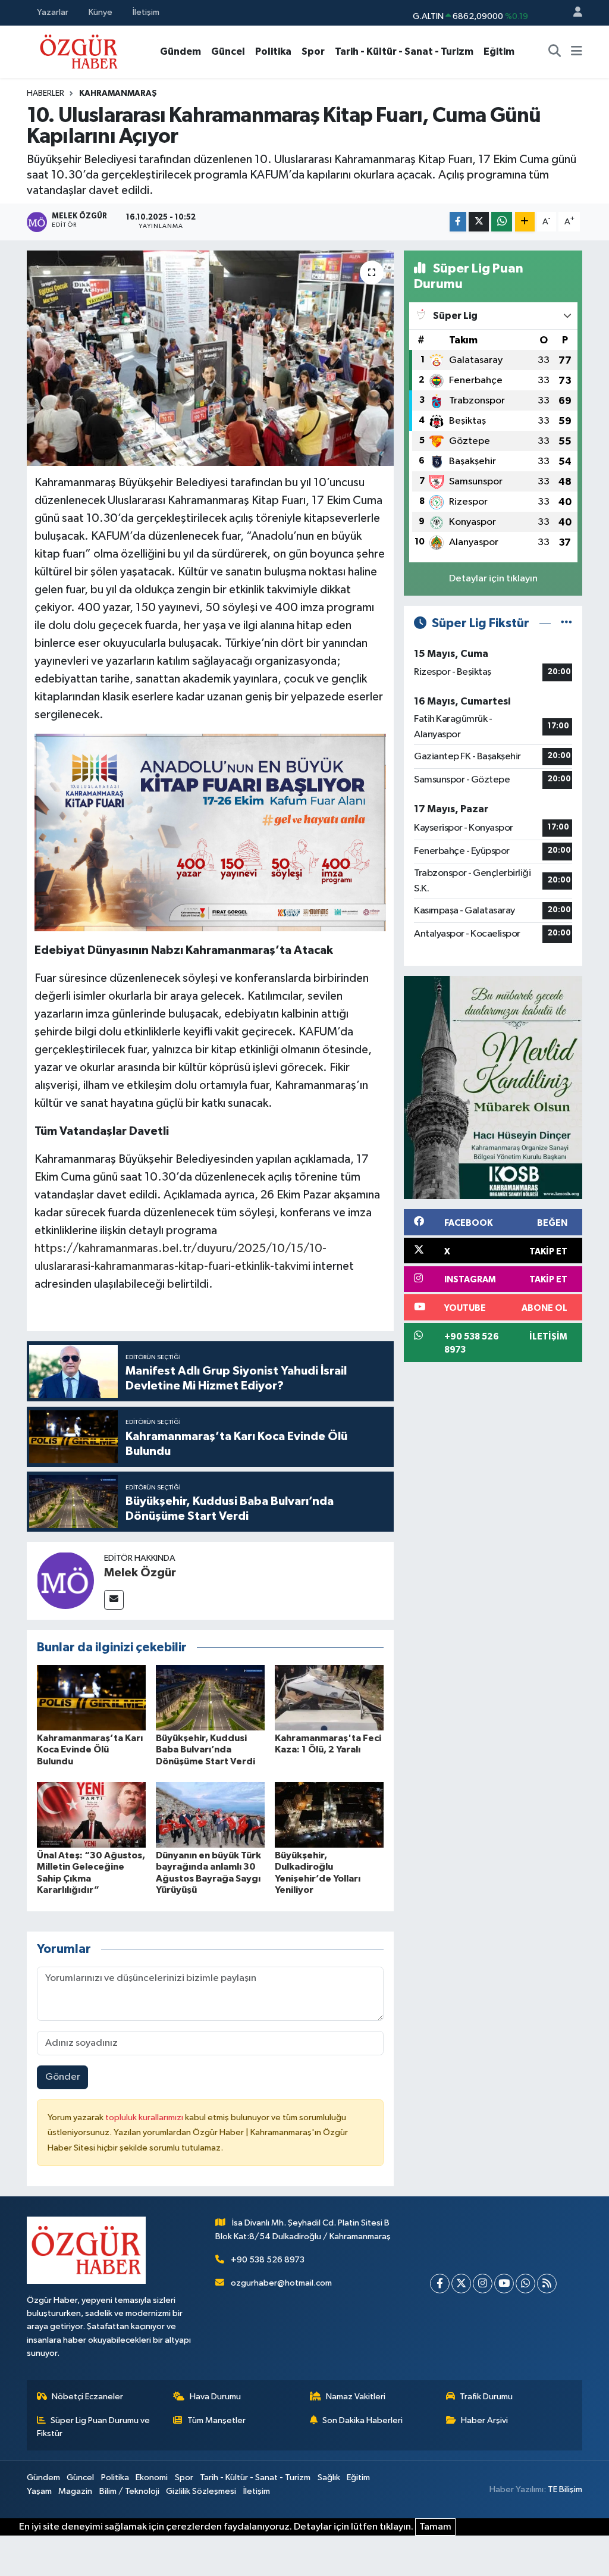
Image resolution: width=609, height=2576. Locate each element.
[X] (461, 2284)
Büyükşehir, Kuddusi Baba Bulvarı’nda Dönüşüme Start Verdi (205, 1749)
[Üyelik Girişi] (573, 13)
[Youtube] (504, 2284)
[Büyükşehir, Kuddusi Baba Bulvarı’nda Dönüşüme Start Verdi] (210, 1697)
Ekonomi (152, 2478)
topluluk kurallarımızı (145, 2118)
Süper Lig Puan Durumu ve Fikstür (94, 2427)
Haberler (45, 93)
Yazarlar (53, 12)
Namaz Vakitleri (356, 2397)
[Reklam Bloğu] (493, 1087)
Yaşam (39, 2491)
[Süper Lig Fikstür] (566, 623)
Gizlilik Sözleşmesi (201, 2491)
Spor (313, 51)
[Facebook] (440, 2284)
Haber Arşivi (484, 2420)
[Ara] (555, 52)
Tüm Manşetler (216, 2420)
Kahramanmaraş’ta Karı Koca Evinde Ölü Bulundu (90, 1749)
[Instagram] (483, 2284)
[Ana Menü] (577, 52)
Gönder (63, 2077)
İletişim (146, 12)
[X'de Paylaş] (479, 222)
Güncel (228, 51)
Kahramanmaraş (118, 93)
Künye (101, 12)
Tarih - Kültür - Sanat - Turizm (404, 51)
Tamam (435, 2527)
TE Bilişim (565, 2489)
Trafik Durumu (486, 2397)
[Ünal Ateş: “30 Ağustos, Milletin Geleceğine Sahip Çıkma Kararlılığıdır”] (91, 1815)
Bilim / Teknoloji (129, 2491)
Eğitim (499, 51)
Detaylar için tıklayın (493, 579)
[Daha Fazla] (525, 222)
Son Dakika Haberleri (362, 2420)
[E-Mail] (114, 1600)
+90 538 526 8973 (268, 2260)
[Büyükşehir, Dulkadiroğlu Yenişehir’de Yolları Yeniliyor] (329, 1815)
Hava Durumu (215, 2397)
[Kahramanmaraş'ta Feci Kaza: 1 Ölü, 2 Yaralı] (329, 1697)
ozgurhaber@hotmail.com (281, 2283)
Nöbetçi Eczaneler (87, 2397)
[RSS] (547, 2284)
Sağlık (329, 2478)
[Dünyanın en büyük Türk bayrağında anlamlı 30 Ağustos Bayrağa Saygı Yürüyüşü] (210, 1815)
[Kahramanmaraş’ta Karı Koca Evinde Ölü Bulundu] (91, 1697)
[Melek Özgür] (65, 1580)
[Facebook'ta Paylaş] (458, 222)
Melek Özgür (140, 1573)
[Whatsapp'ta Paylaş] (502, 222)
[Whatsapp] (525, 2284)
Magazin (75, 2491)
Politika (273, 51)
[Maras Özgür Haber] (79, 51)
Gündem (180, 51)
